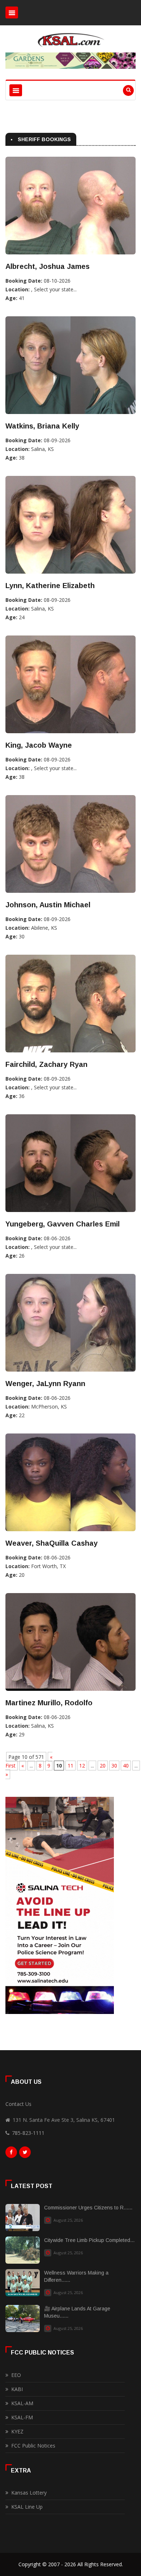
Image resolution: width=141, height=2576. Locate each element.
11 (70, 1766)
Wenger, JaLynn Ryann (45, 1384)
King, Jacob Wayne (39, 745)
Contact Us (18, 2104)
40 (126, 1766)
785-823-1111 (28, 2133)
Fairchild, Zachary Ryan (46, 1064)
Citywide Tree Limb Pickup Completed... (89, 2240)
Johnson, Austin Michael (48, 905)
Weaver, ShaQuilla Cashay (52, 1543)
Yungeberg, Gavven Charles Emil (63, 1224)
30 (114, 1766)
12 (82, 1766)
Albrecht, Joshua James (48, 266)
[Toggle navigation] (12, 12)
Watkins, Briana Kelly (42, 426)
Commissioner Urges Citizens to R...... (88, 2208)
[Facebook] (11, 2154)
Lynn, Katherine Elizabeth (50, 586)
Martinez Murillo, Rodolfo (49, 1703)
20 (103, 1766)
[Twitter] (25, 2154)
